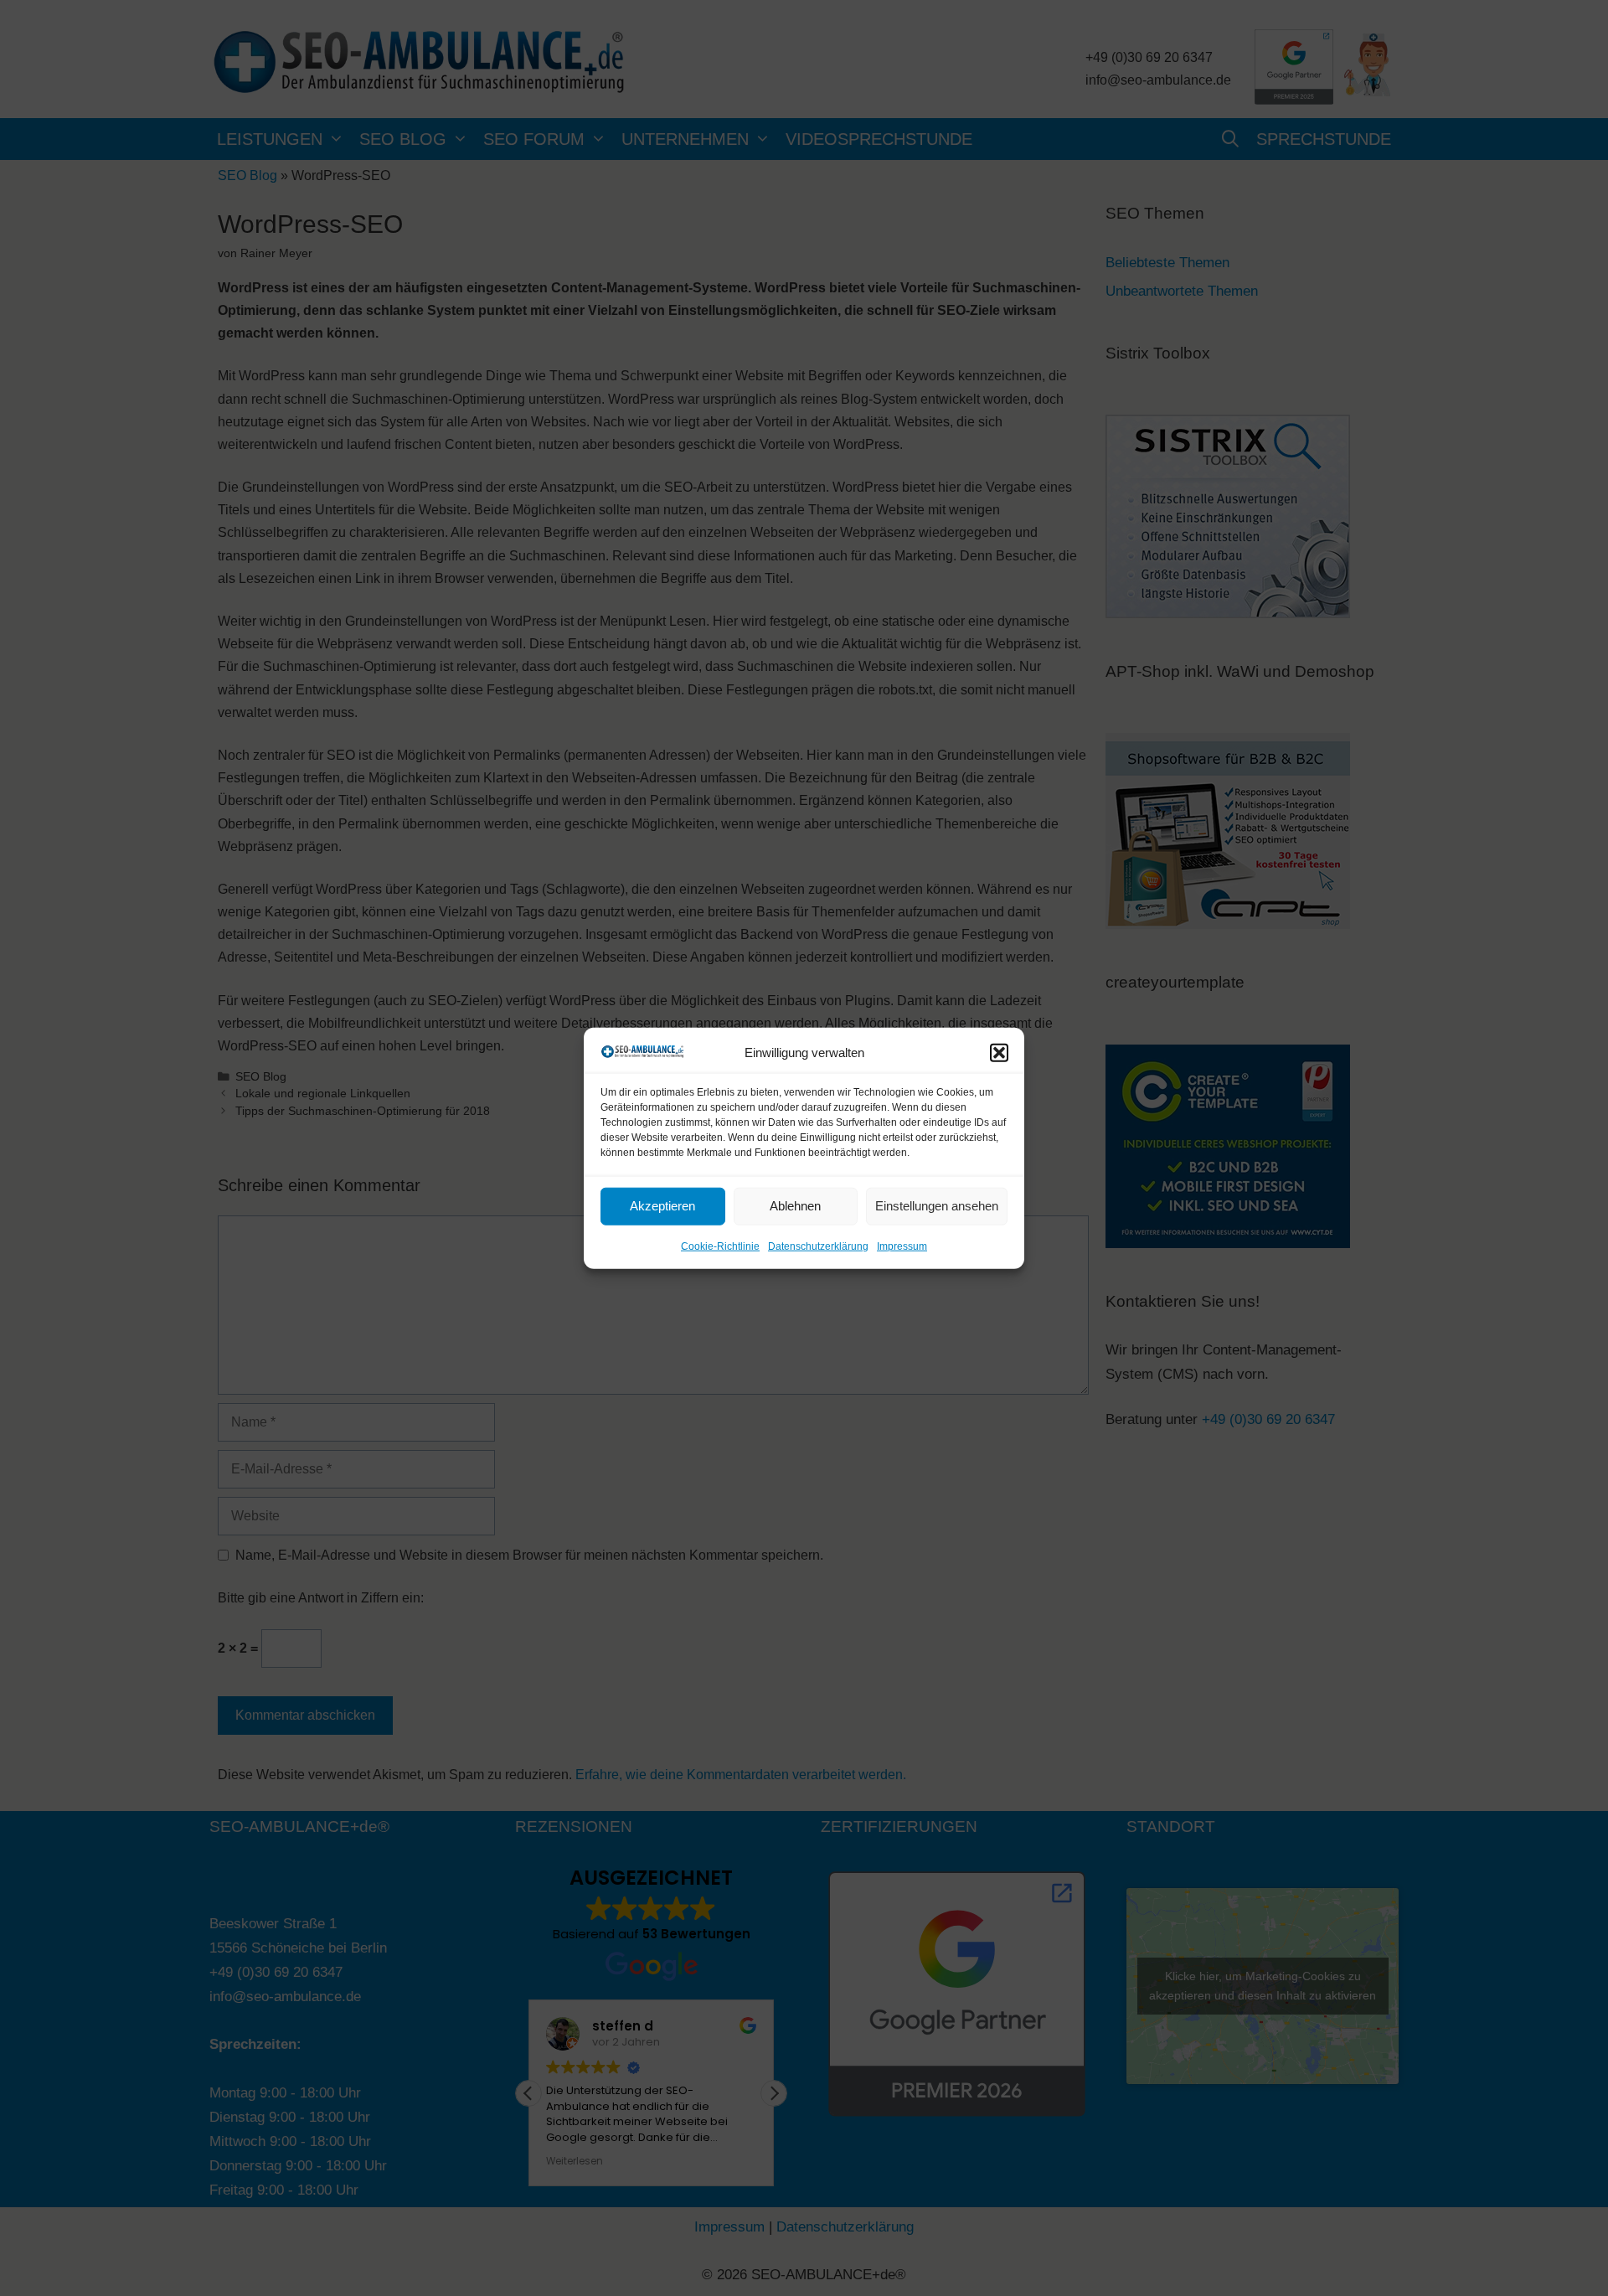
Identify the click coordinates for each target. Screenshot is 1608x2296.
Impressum (902, 1246)
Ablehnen (795, 1206)
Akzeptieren (662, 1206)
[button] (999, 1052)
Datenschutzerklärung (818, 1246)
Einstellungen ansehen (937, 1206)
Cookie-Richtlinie (720, 1246)
